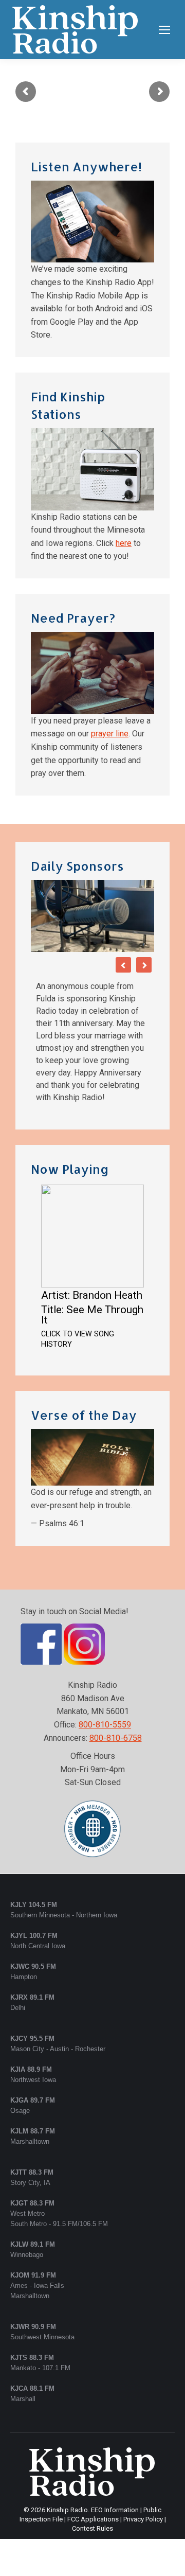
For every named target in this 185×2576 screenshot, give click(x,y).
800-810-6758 (116, 1738)
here (124, 543)
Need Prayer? (73, 618)
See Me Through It (92, 1315)
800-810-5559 (105, 1725)
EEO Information (115, 2510)
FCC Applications (93, 2519)
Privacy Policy (143, 2519)
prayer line (110, 734)
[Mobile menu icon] (164, 30)
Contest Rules (92, 2528)
